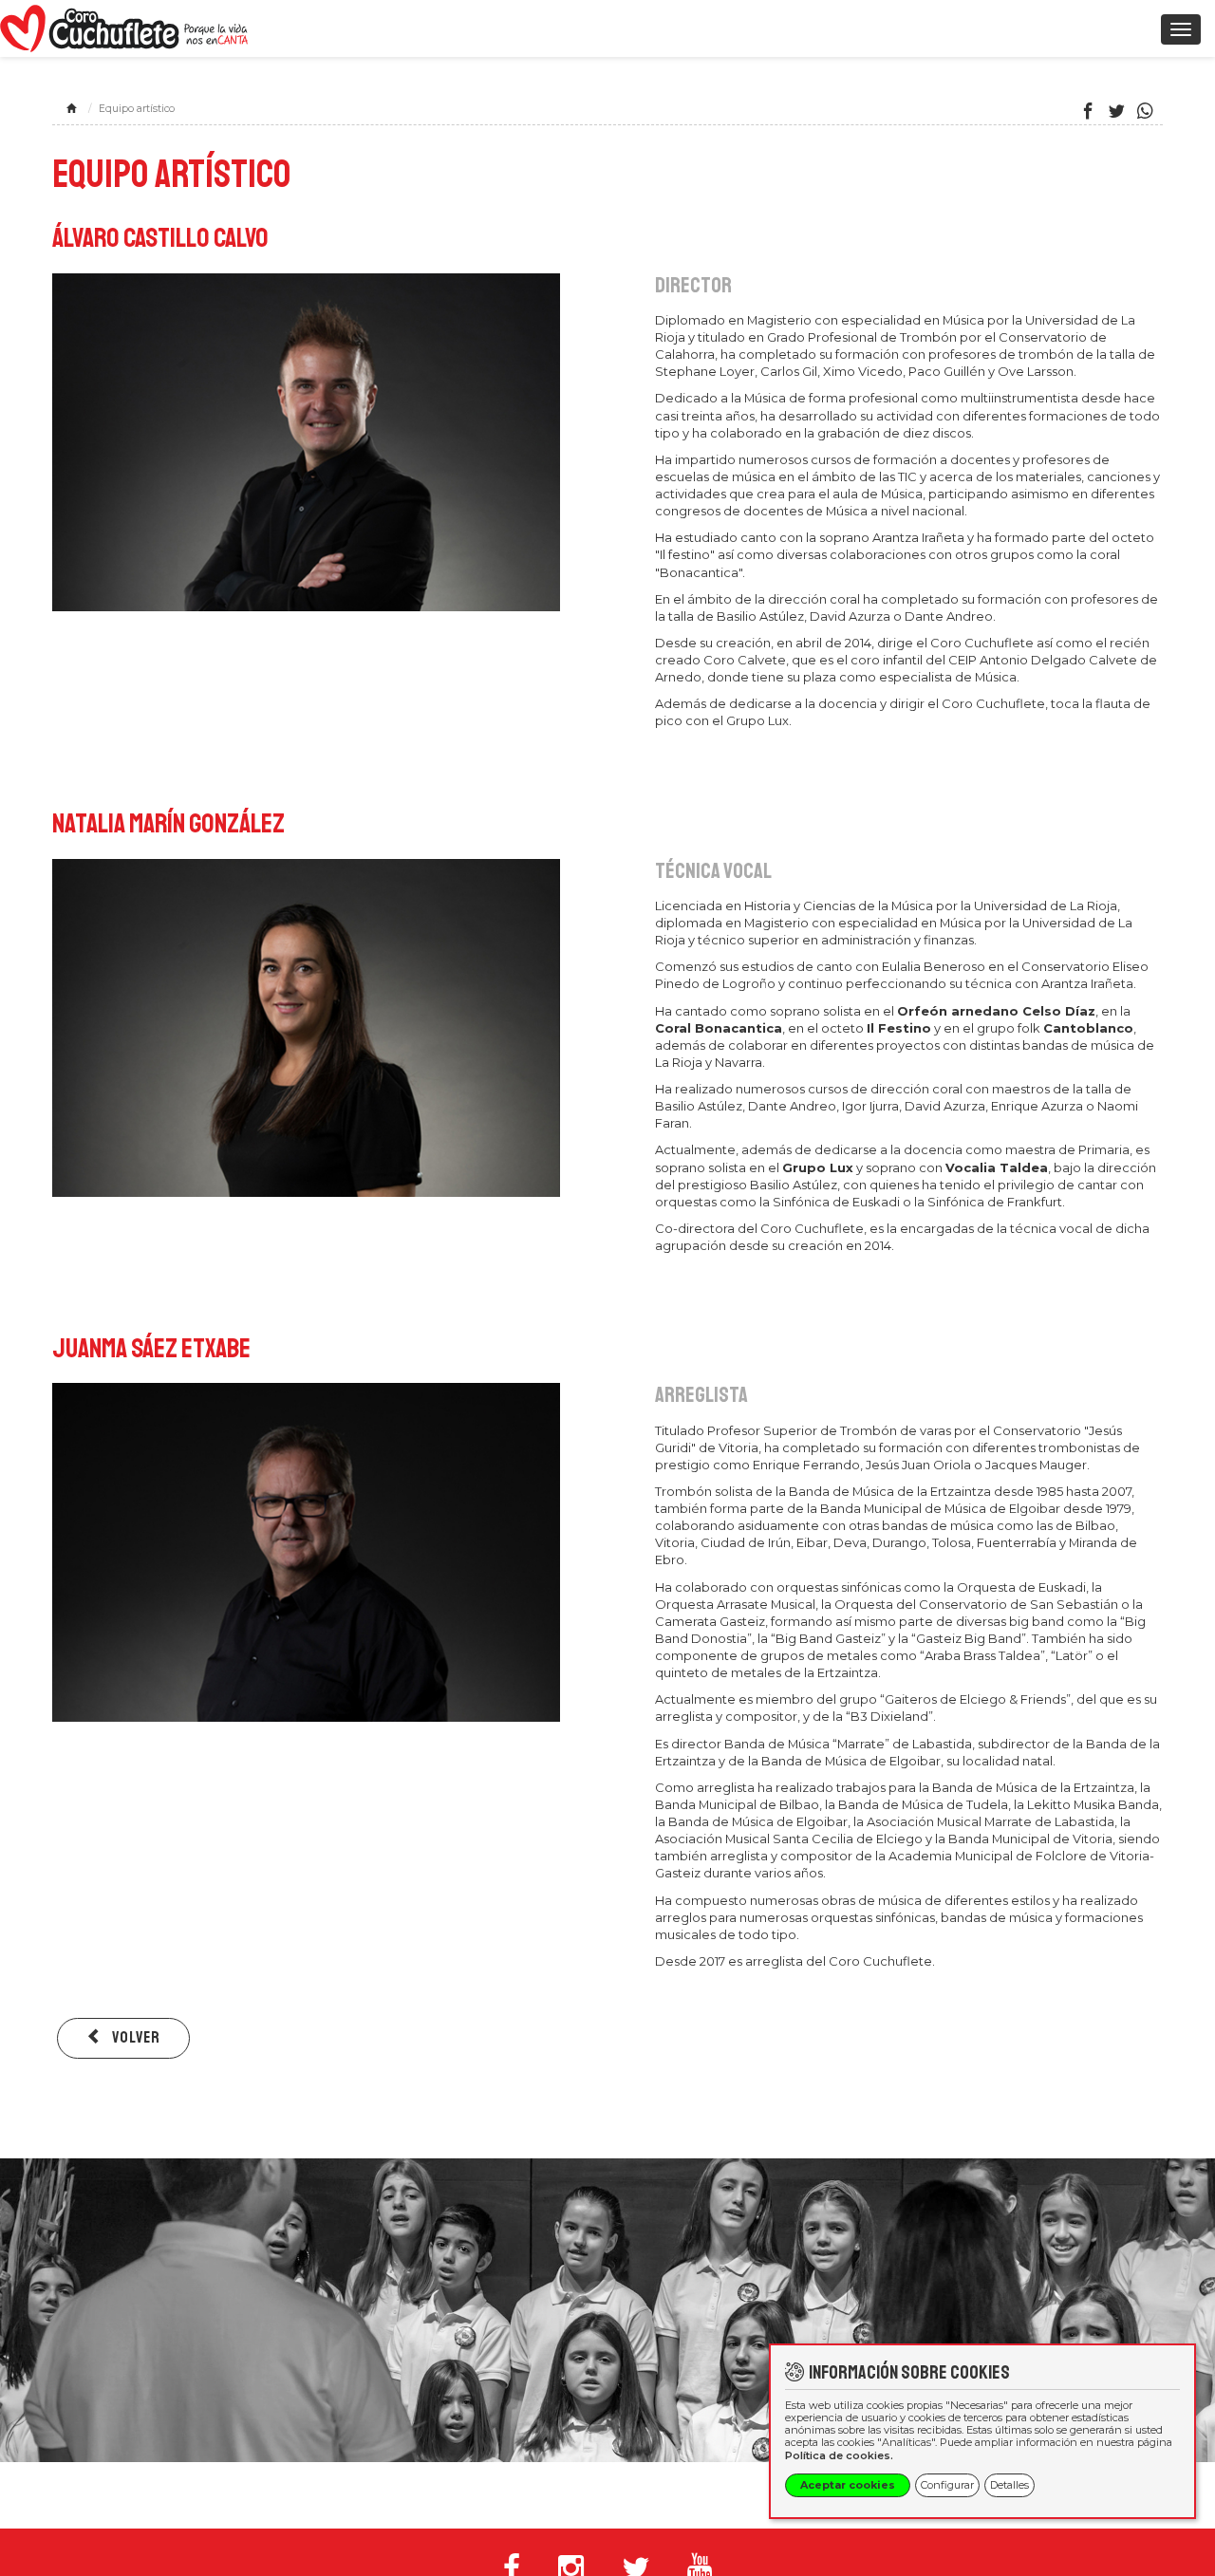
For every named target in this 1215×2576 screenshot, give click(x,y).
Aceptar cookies (848, 2485)
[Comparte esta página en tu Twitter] (1117, 112)
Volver (134, 2037)
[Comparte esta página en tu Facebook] (1088, 112)
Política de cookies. (839, 2455)
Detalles (1009, 2485)
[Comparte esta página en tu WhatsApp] (1145, 112)
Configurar (947, 2485)
